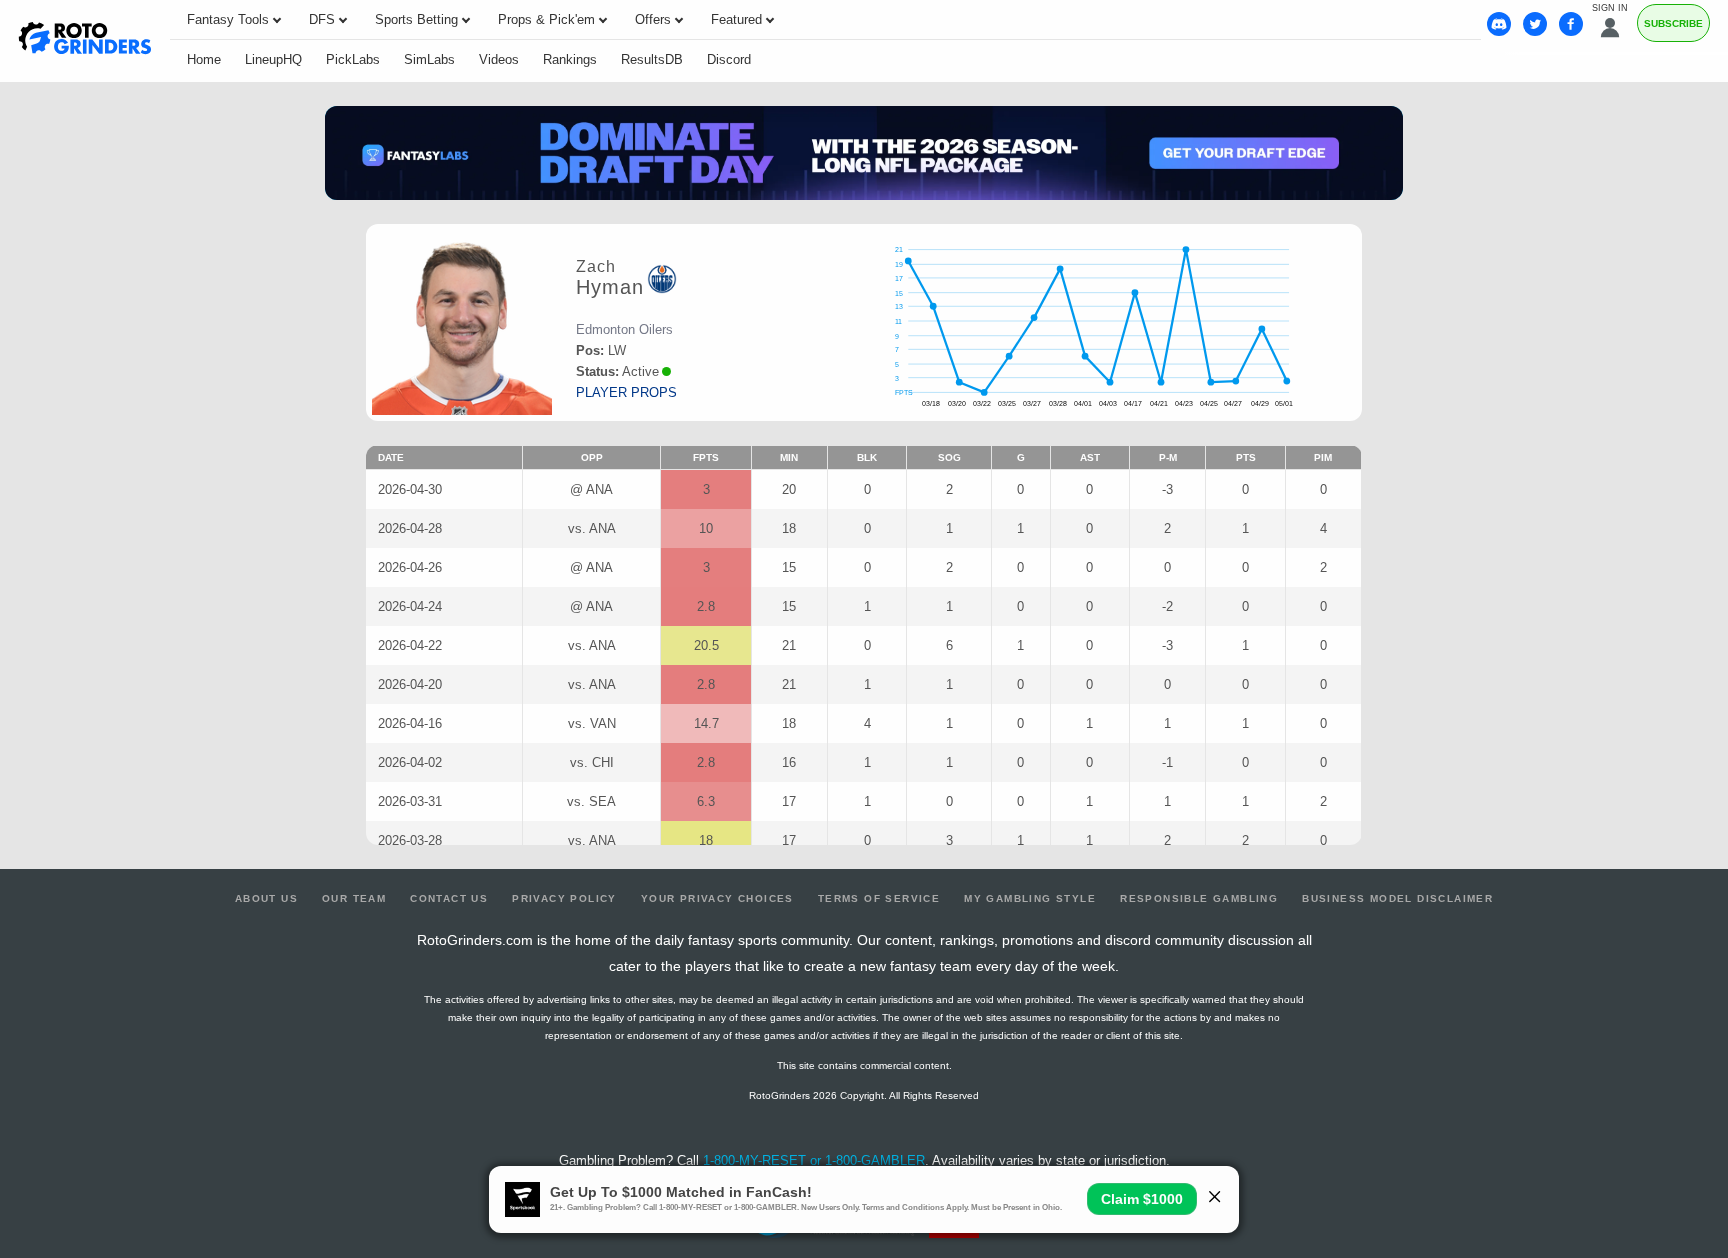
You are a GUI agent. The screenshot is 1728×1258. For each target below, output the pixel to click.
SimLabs (429, 59)
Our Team (354, 898)
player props (626, 392)
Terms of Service (879, 898)
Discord (729, 59)
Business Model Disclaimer (1397, 898)
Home (204, 59)
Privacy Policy (564, 898)
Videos (499, 59)
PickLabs (353, 59)
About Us (266, 898)
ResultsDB (652, 59)
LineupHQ (273, 59)
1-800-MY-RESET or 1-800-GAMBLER (814, 1160)
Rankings (570, 59)
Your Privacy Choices (717, 898)
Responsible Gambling (1199, 898)
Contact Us (449, 898)
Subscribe (1673, 23)
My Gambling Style (1030, 898)
